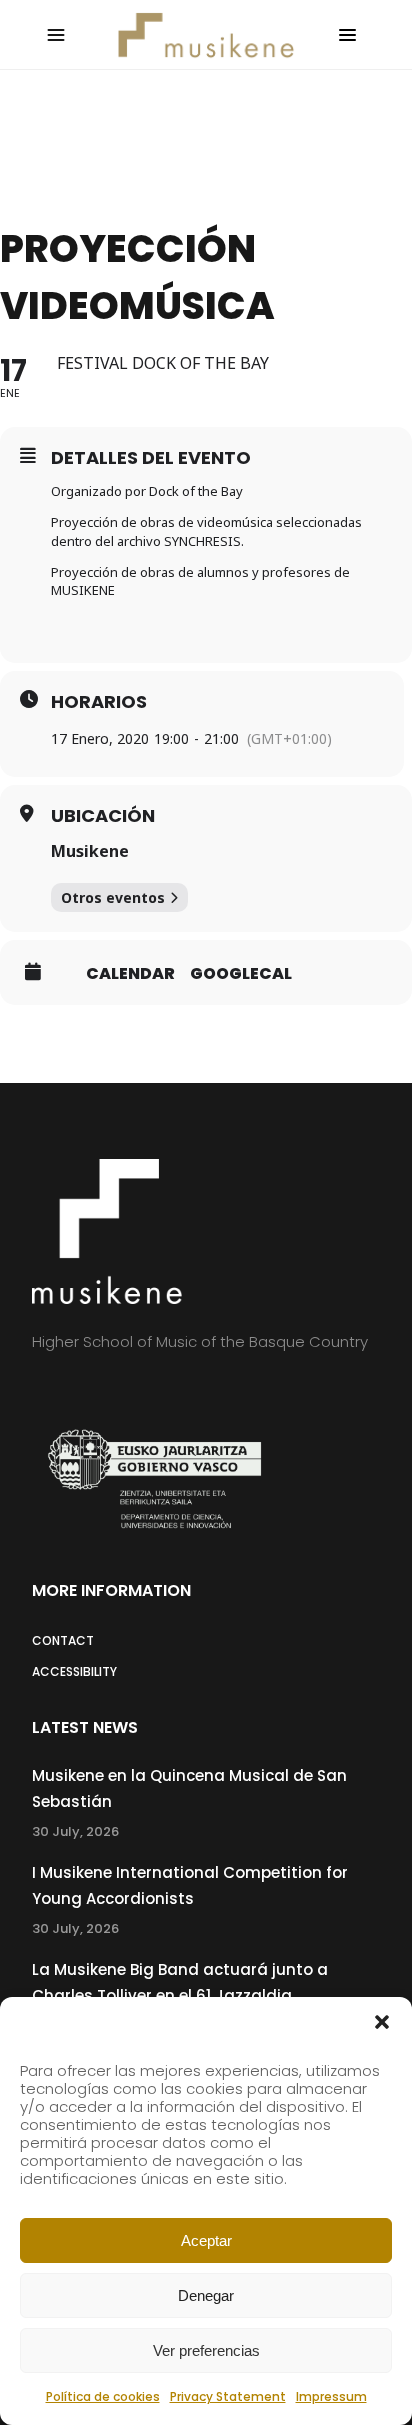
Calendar (130, 974)
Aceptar (206, 2240)
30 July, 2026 (75, 1831)
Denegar (206, 2295)
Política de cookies (103, 2396)
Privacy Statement (228, 2396)
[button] (382, 2022)
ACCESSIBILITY (74, 1671)
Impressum (331, 2396)
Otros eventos (113, 897)
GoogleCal (241, 974)
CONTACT (63, 1640)
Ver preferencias (206, 2350)
